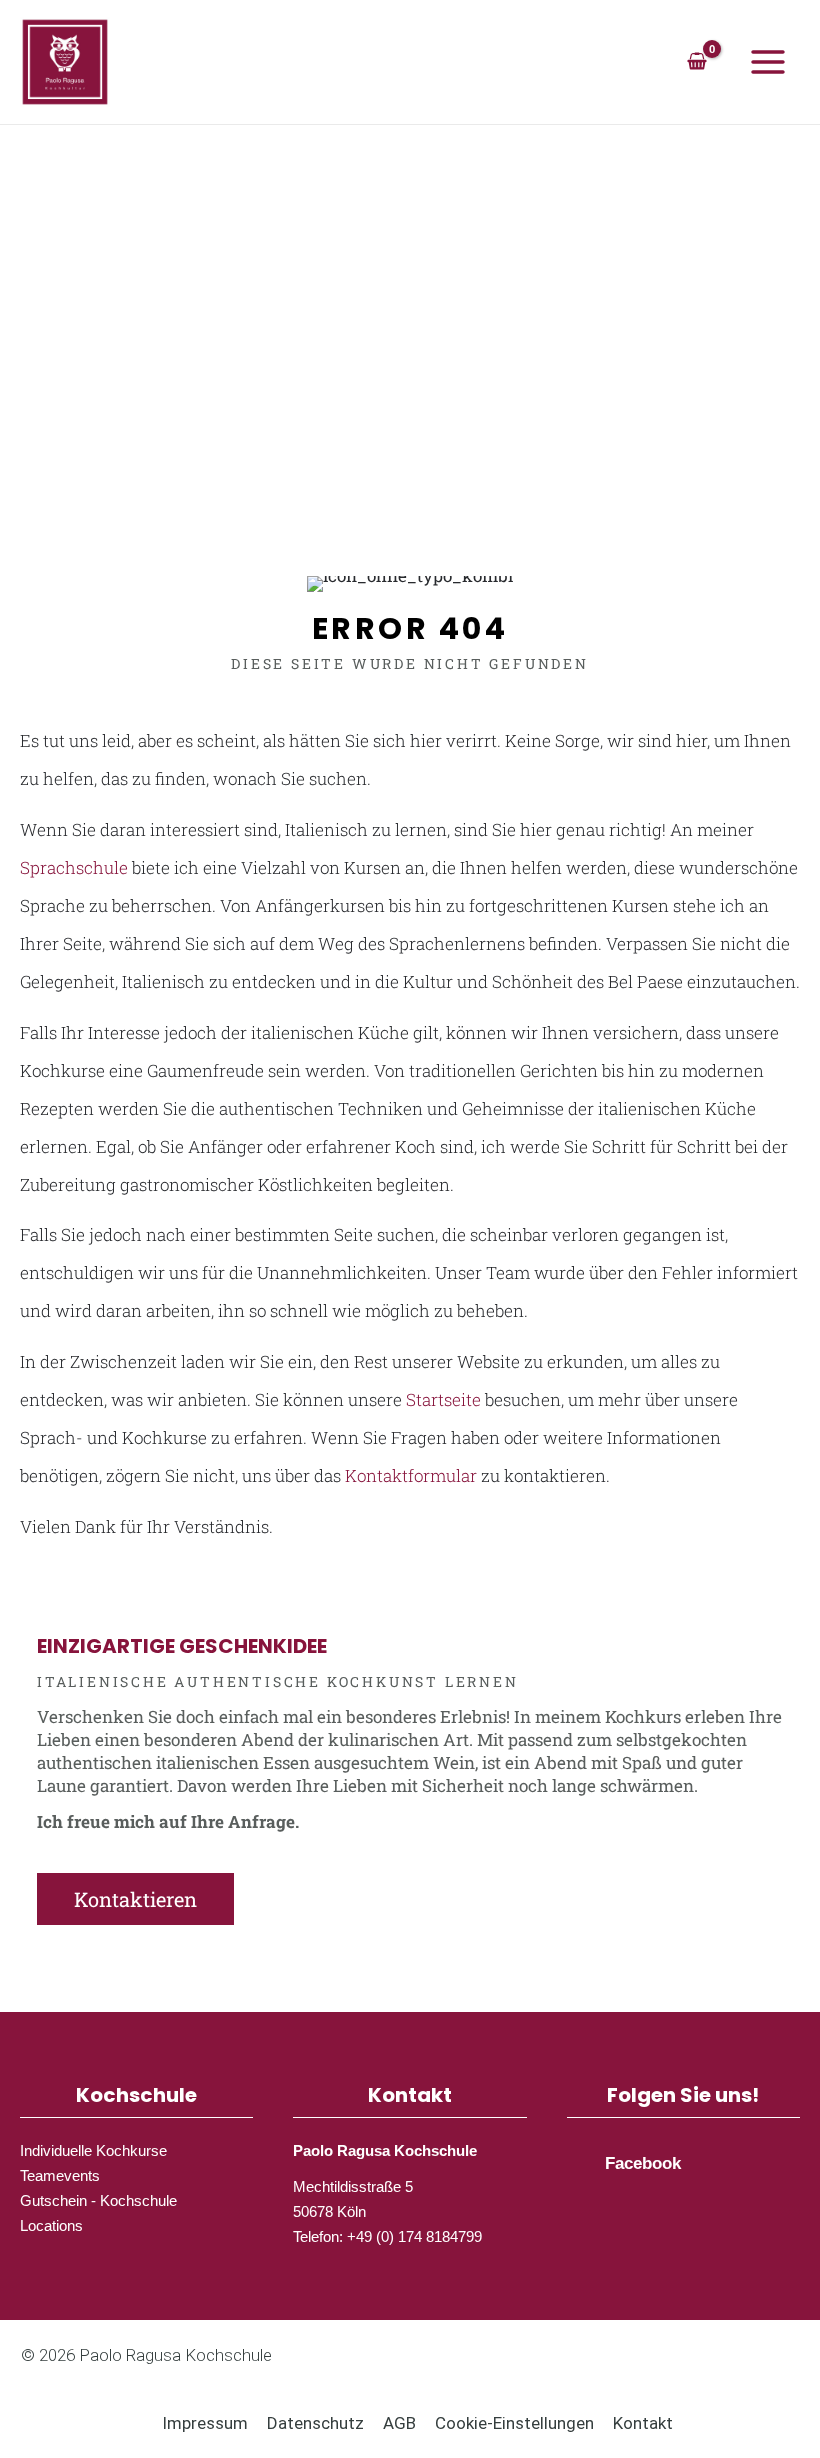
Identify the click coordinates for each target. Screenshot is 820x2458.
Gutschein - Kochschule (98, 2200)
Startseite (443, 1399)
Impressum (205, 2423)
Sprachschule (74, 867)
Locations (51, 2225)
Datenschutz (315, 2423)
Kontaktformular (411, 1475)
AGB (399, 2423)
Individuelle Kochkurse (93, 2150)
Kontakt (643, 2423)
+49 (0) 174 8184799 (414, 2236)
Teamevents (60, 2175)
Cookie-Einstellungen (514, 2423)
